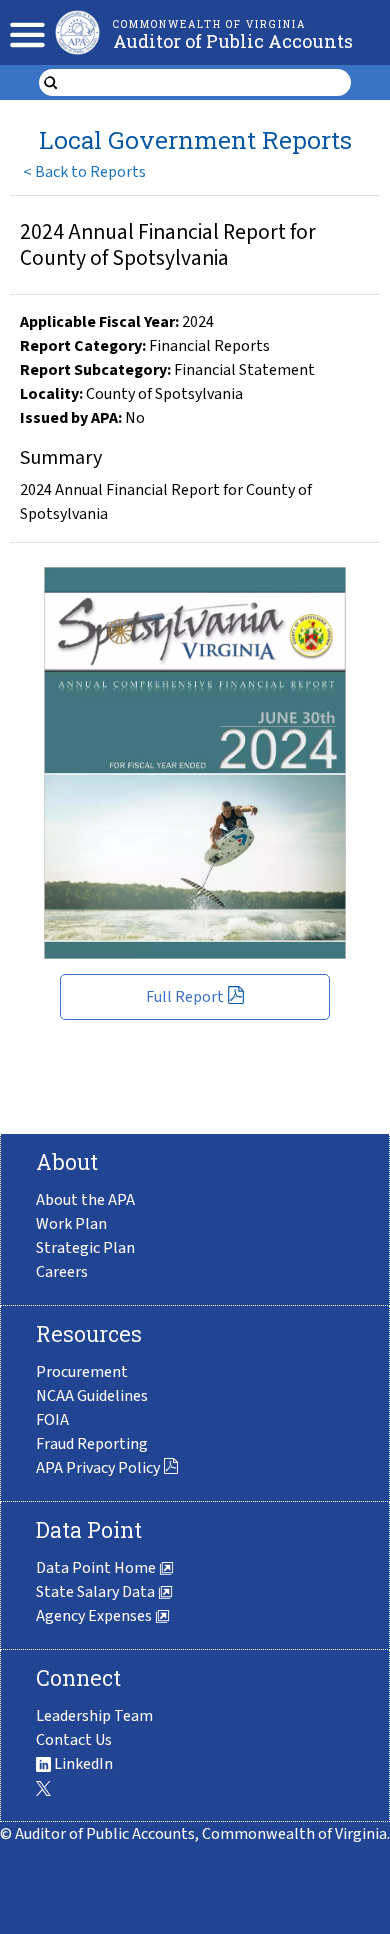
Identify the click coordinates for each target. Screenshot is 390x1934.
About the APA (85, 1200)
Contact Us (74, 1740)
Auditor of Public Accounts (233, 41)
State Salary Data (97, 1592)
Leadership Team (94, 1716)
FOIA (52, 1420)
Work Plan (71, 1224)
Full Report (185, 997)
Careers (62, 1272)
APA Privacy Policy (98, 1468)
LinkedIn (82, 1764)
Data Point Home (97, 1568)
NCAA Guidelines (92, 1396)
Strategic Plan (85, 1248)
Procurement (82, 1372)
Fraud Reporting (92, 1444)
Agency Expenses (95, 1616)
